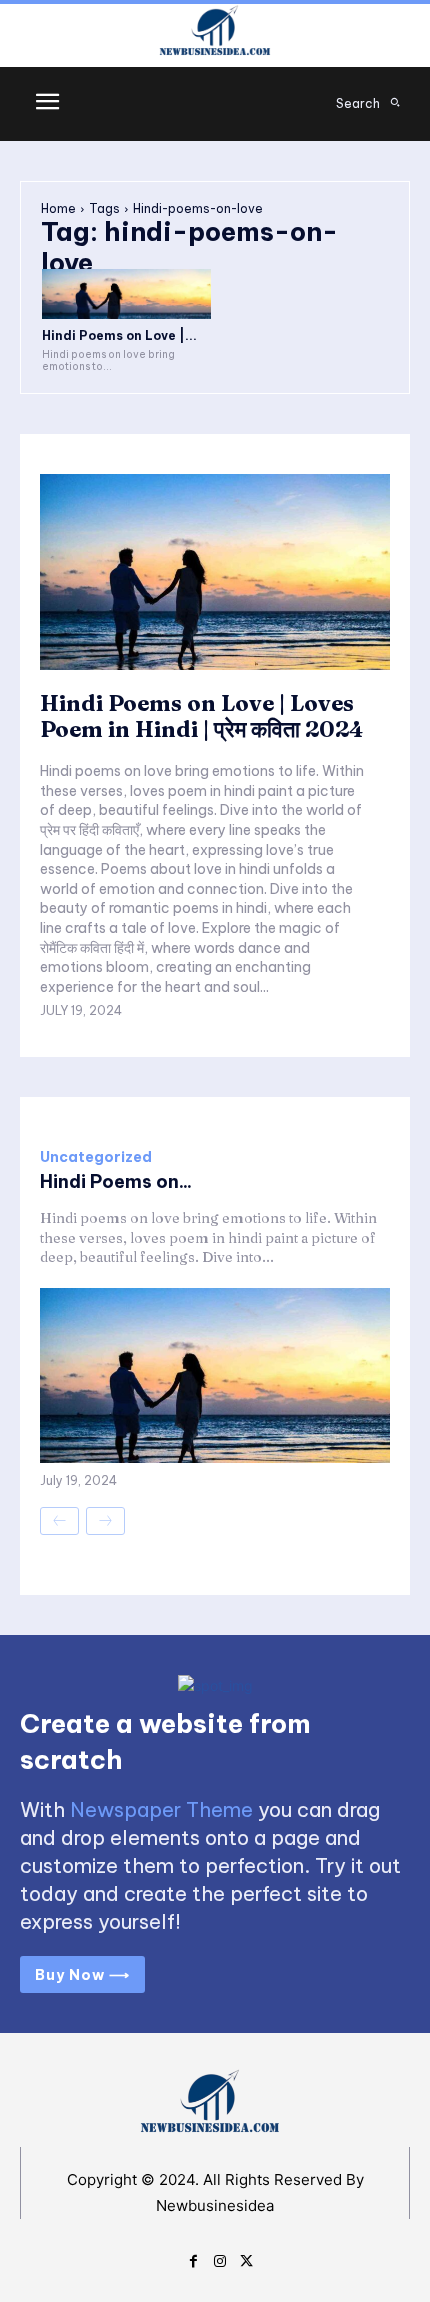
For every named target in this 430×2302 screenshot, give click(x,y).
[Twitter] (246, 2258)
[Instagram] (220, 2258)
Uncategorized (96, 1157)
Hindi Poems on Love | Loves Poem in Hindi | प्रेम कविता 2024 (201, 716)
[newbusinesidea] (215, 33)
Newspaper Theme (161, 1809)
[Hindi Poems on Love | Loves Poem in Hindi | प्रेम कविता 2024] (126, 294)
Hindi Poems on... (116, 1181)
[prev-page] (59, 1521)
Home (58, 208)
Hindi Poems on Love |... (119, 335)
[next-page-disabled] (105, 1521)
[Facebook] (193, 2258)
